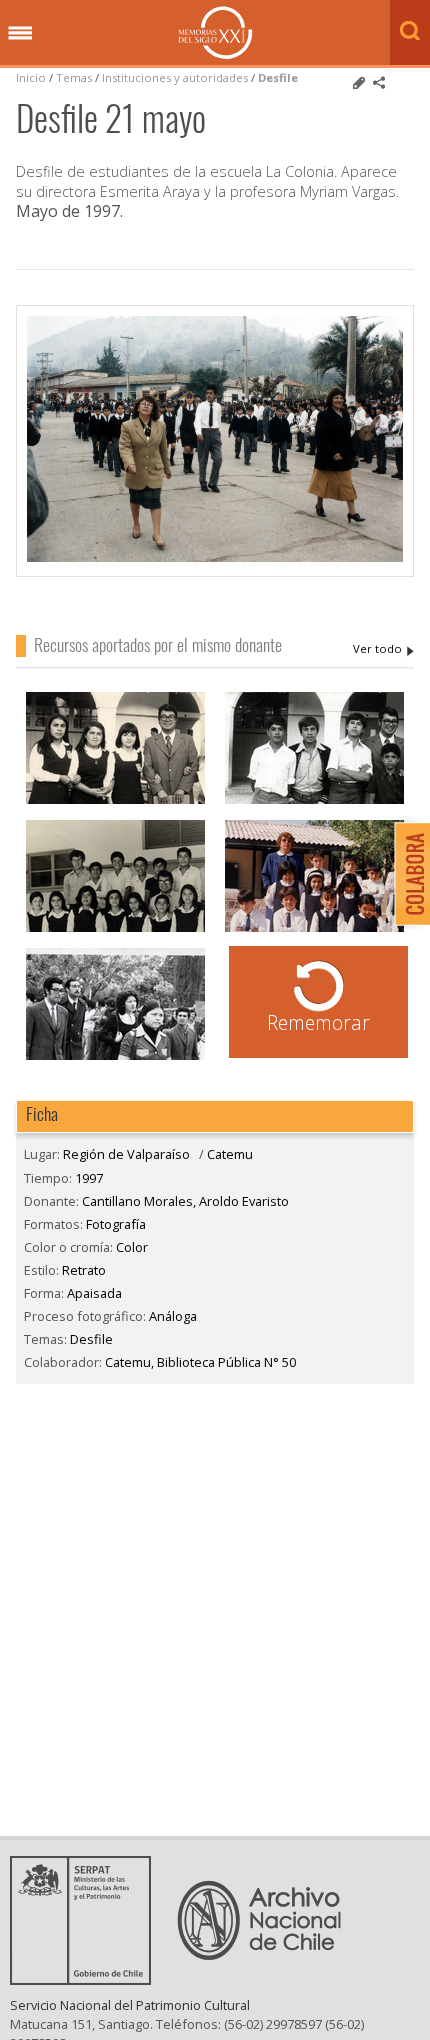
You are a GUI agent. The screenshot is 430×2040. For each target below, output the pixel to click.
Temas (74, 77)
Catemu (230, 1154)
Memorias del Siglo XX (215, 32)
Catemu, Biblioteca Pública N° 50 (200, 1362)
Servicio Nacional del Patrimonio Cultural (130, 2005)
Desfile (278, 77)
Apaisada (94, 1293)
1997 (89, 1178)
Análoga (173, 1316)
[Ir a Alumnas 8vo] (115, 801)
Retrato (84, 1270)
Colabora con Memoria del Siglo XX (407, 873)
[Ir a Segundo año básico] (314, 929)
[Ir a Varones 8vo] (314, 801)
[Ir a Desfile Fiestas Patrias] (115, 1057)
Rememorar (318, 1022)
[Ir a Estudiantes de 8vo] (115, 929)
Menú (20, 34)
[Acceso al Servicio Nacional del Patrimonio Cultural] (87, 1979)
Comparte (379, 83)
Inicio (31, 77)
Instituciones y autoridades (175, 77)
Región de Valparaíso (126, 1154)
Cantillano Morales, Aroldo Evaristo (383, 649)
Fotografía (116, 1224)
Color (132, 1247)
